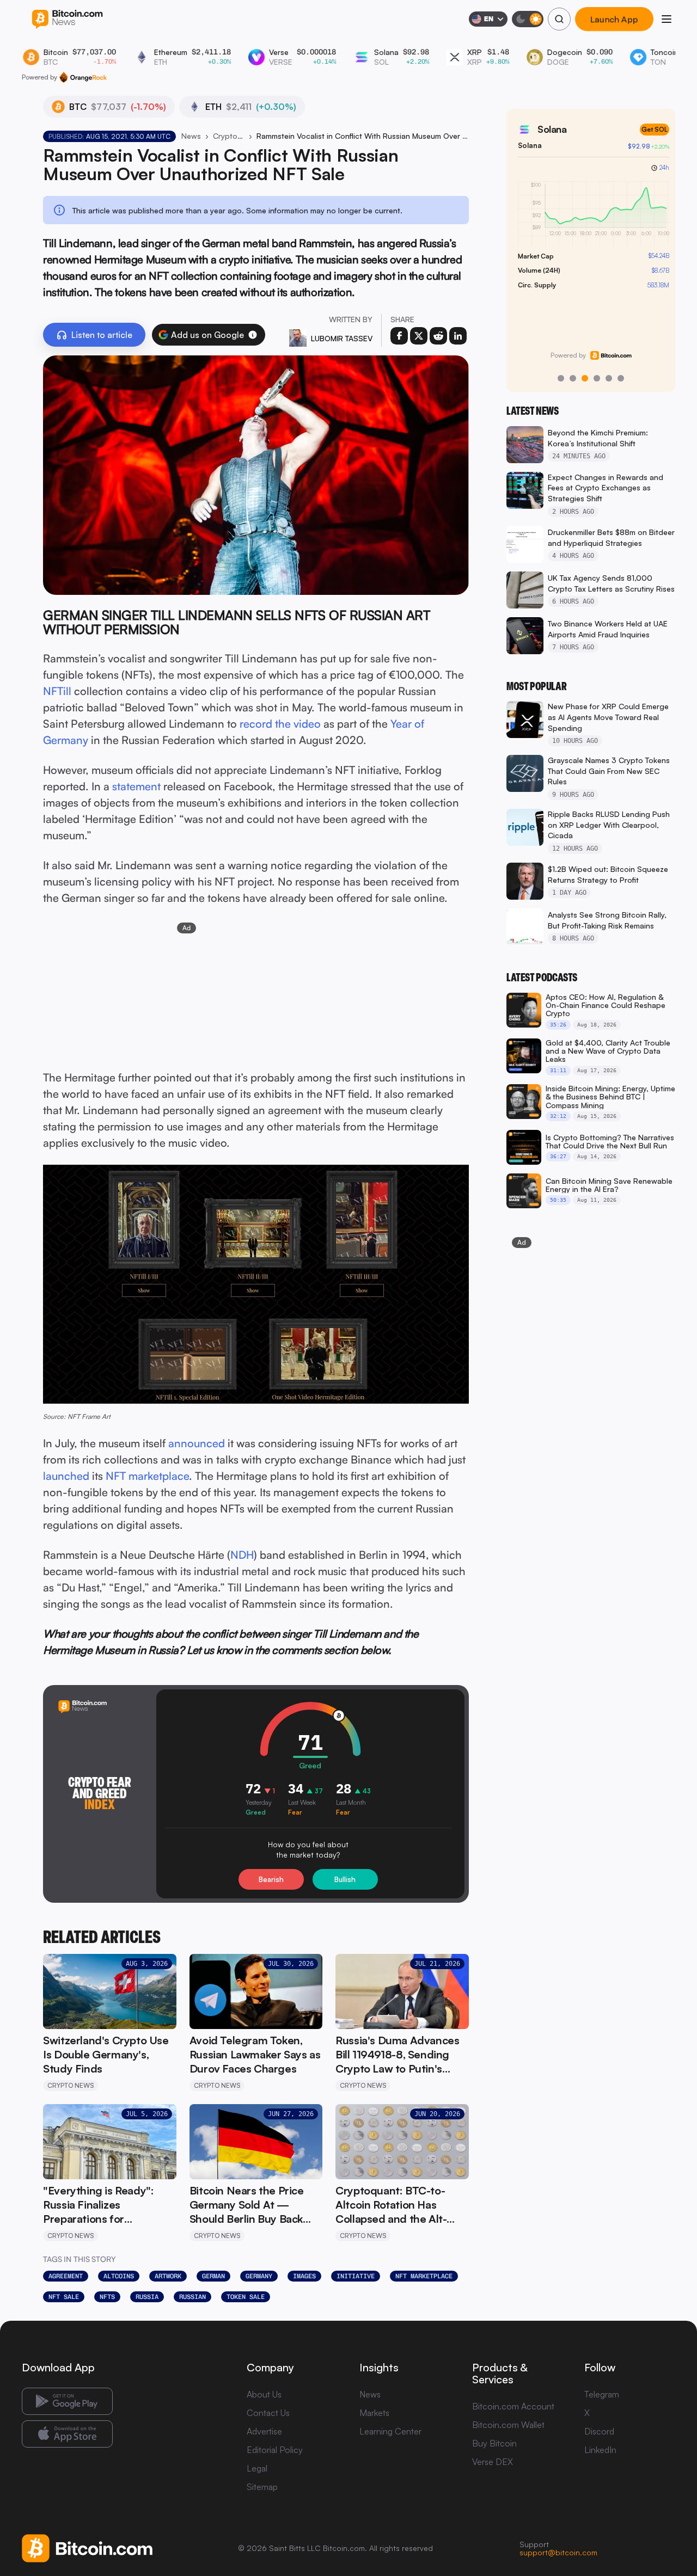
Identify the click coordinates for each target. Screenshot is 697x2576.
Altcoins (119, 2276)
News (191, 136)
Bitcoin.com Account (513, 2406)
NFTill (57, 691)
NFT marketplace (147, 1476)
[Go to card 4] (597, 378)
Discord (599, 2431)
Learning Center (390, 2431)
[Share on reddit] (438, 336)
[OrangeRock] (83, 77)
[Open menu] (667, 19)
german (213, 2276)
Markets (374, 2413)
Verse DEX (493, 2462)
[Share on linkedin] (458, 336)
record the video (280, 724)
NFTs (107, 2297)
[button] (253, 335)
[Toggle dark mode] (528, 19)
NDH (242, 1555)
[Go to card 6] (621, 378)
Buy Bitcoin (494, 2443)
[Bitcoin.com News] (67, 19)
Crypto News (229, 136)
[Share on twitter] (419, 336)
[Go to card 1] (561, 378)
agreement (66, 2276)
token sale (246, 2297)
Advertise (264, 2431)
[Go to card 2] (573, 378)
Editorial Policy (275, 2450)
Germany (259, 2276)
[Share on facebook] (399, 336)
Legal (257, 2468)
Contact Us (268, 2413)
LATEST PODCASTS (542, 977)
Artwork (168, 2276)
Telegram (602, 2394)
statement (136, 786)
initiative (356, 2276)
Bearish (271, 1879)
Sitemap (262, 2487)
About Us (264, 2394)
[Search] (559, 19)
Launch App (614, 19)
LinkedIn (600, 2450)
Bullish (345, 1879)
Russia (147, 2297)
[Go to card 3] (585, 378)
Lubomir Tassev (342, 338)
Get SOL (652, 129)
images (304, 2276)
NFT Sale (64, 2297)
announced (197, 1443)
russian (192, 2297)
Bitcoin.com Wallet (508, 2425)
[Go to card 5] (609, 378)
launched (66, 1476)
